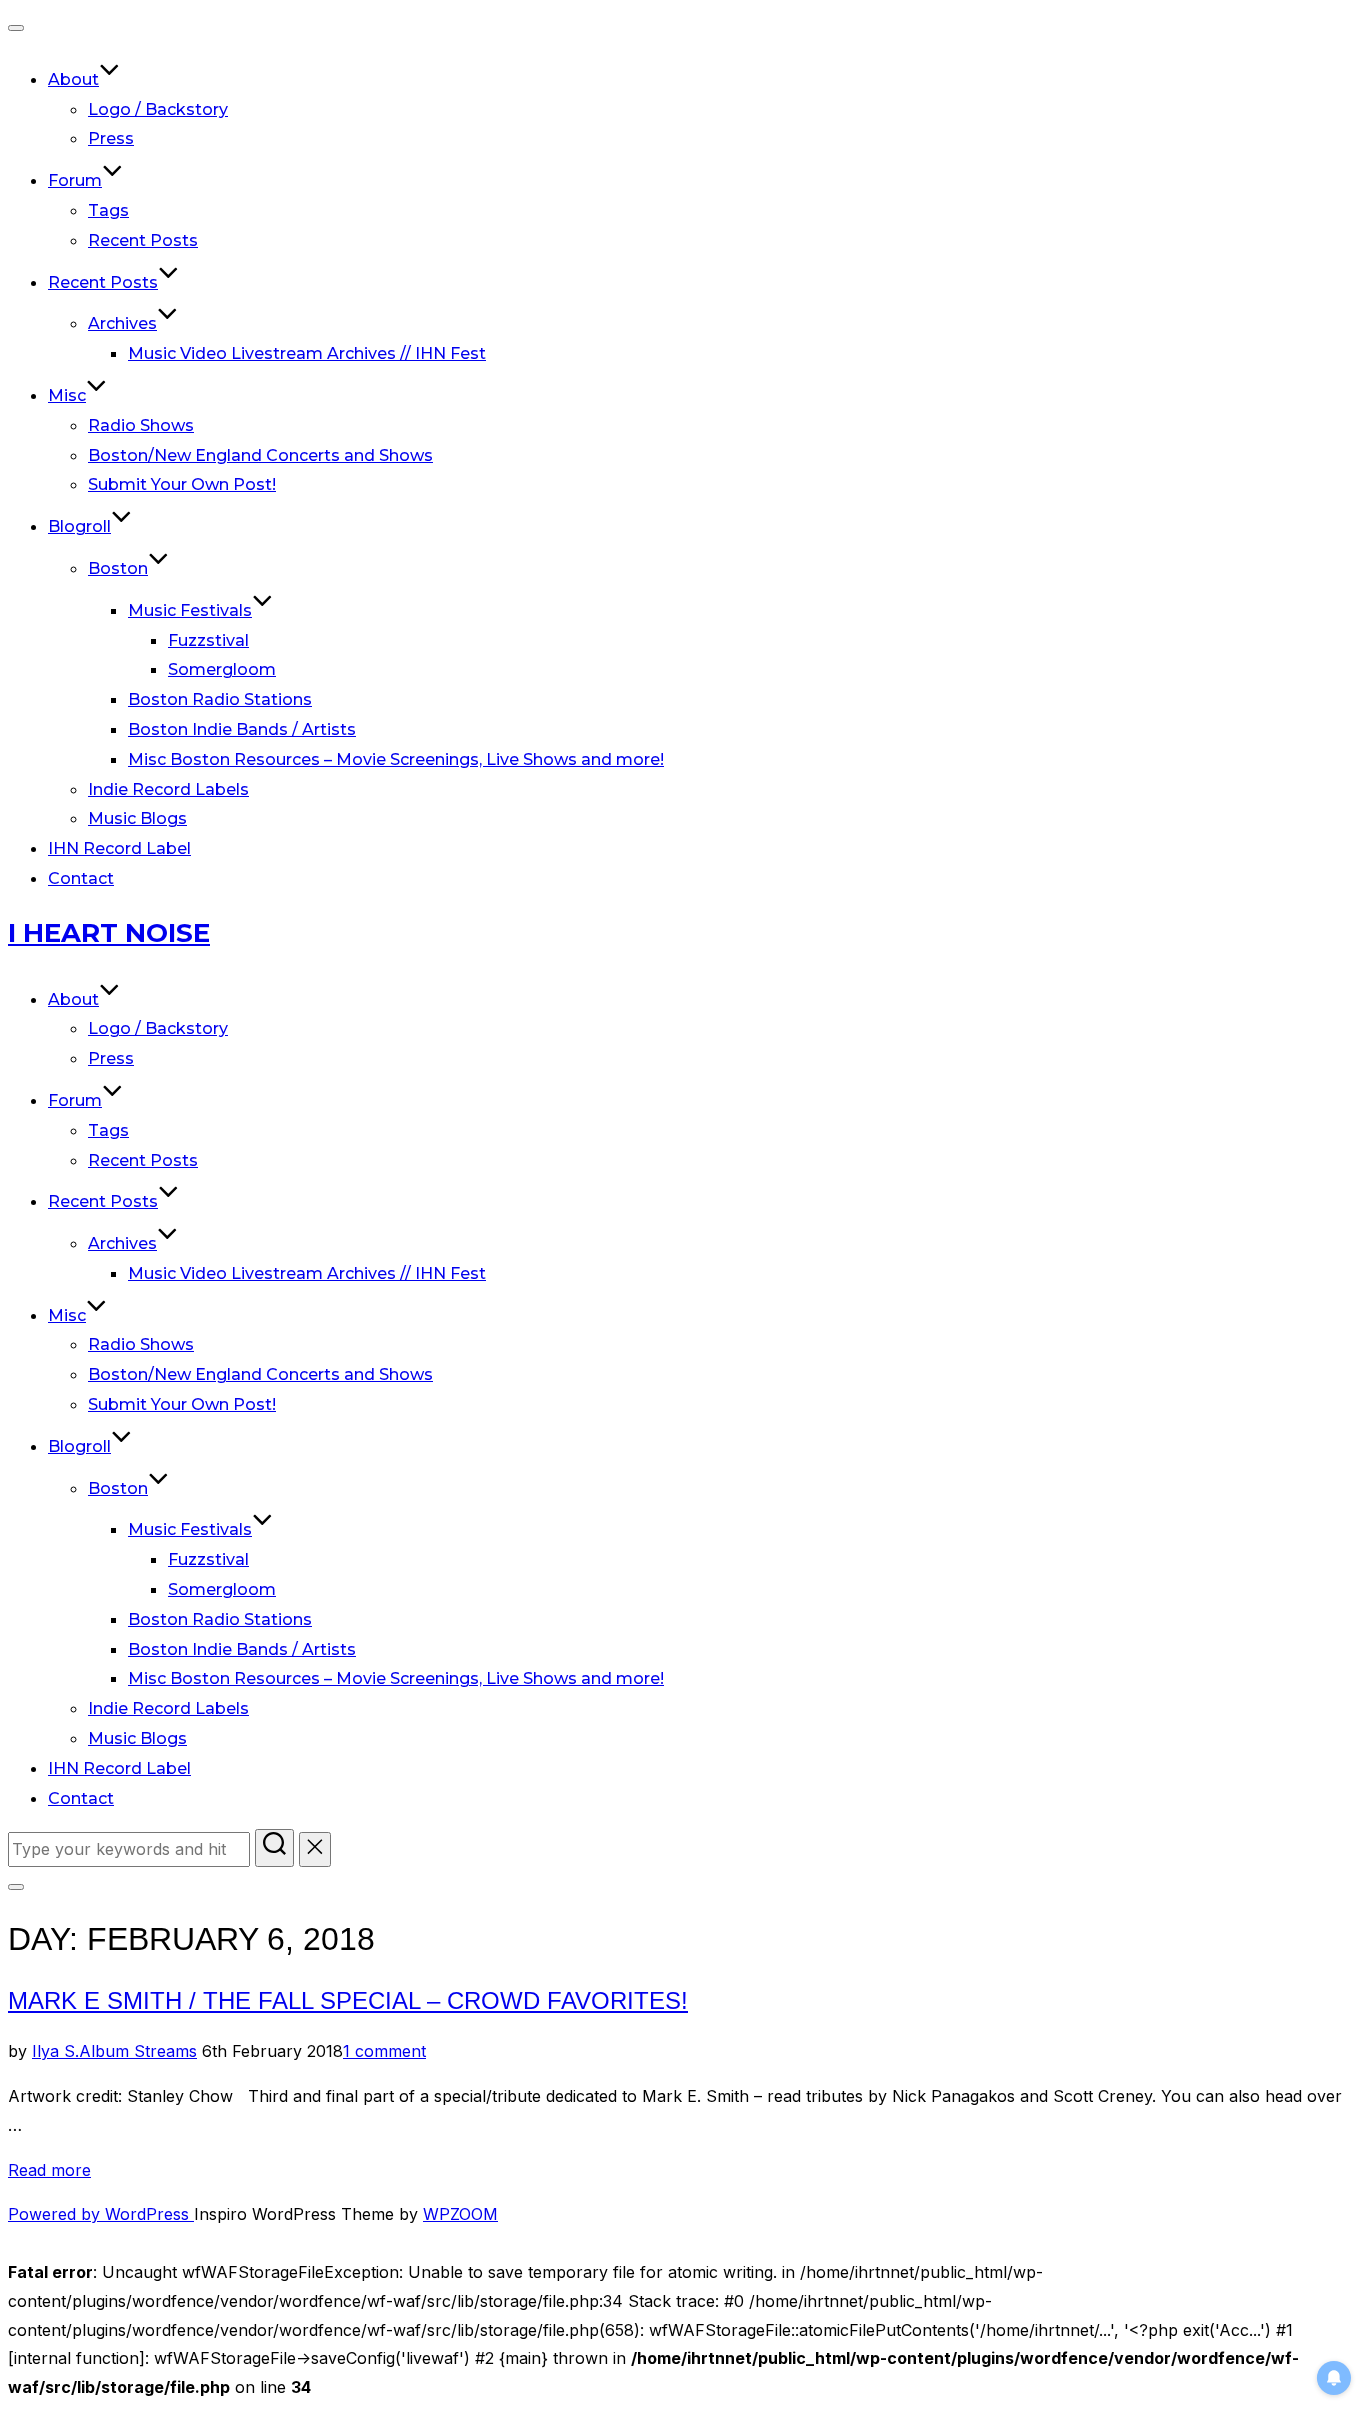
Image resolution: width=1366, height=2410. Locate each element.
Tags (108, 210)
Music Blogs (137, 818)
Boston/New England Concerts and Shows (260, 455)
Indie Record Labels (168, 789)
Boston (118, 568)
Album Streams (138, 2051)
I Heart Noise (109, 933)
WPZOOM (460, 2214)
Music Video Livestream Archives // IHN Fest (307, 353)
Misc (67, 395)
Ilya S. (55, 2051)
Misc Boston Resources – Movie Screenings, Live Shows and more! (396, 759)
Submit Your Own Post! (182, 484)
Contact (81, 878)
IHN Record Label (119, 848)
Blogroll (79, 526)
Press (111, 138)
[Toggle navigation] (16, 28)
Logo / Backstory (158, 109)
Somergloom (222, 669)
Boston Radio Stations (220, 699)
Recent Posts (143, 240)
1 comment (384, 2051)
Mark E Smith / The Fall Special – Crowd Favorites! (348, 2000)
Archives (122, 323)
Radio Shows (141, 425)
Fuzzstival (208, 640)
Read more (49, 2170)
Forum (75, 180)
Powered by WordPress (101, 2214)
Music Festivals (190, 610)
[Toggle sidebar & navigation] (16, 1887)
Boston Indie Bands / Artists (242, 729)
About (73, 79)
